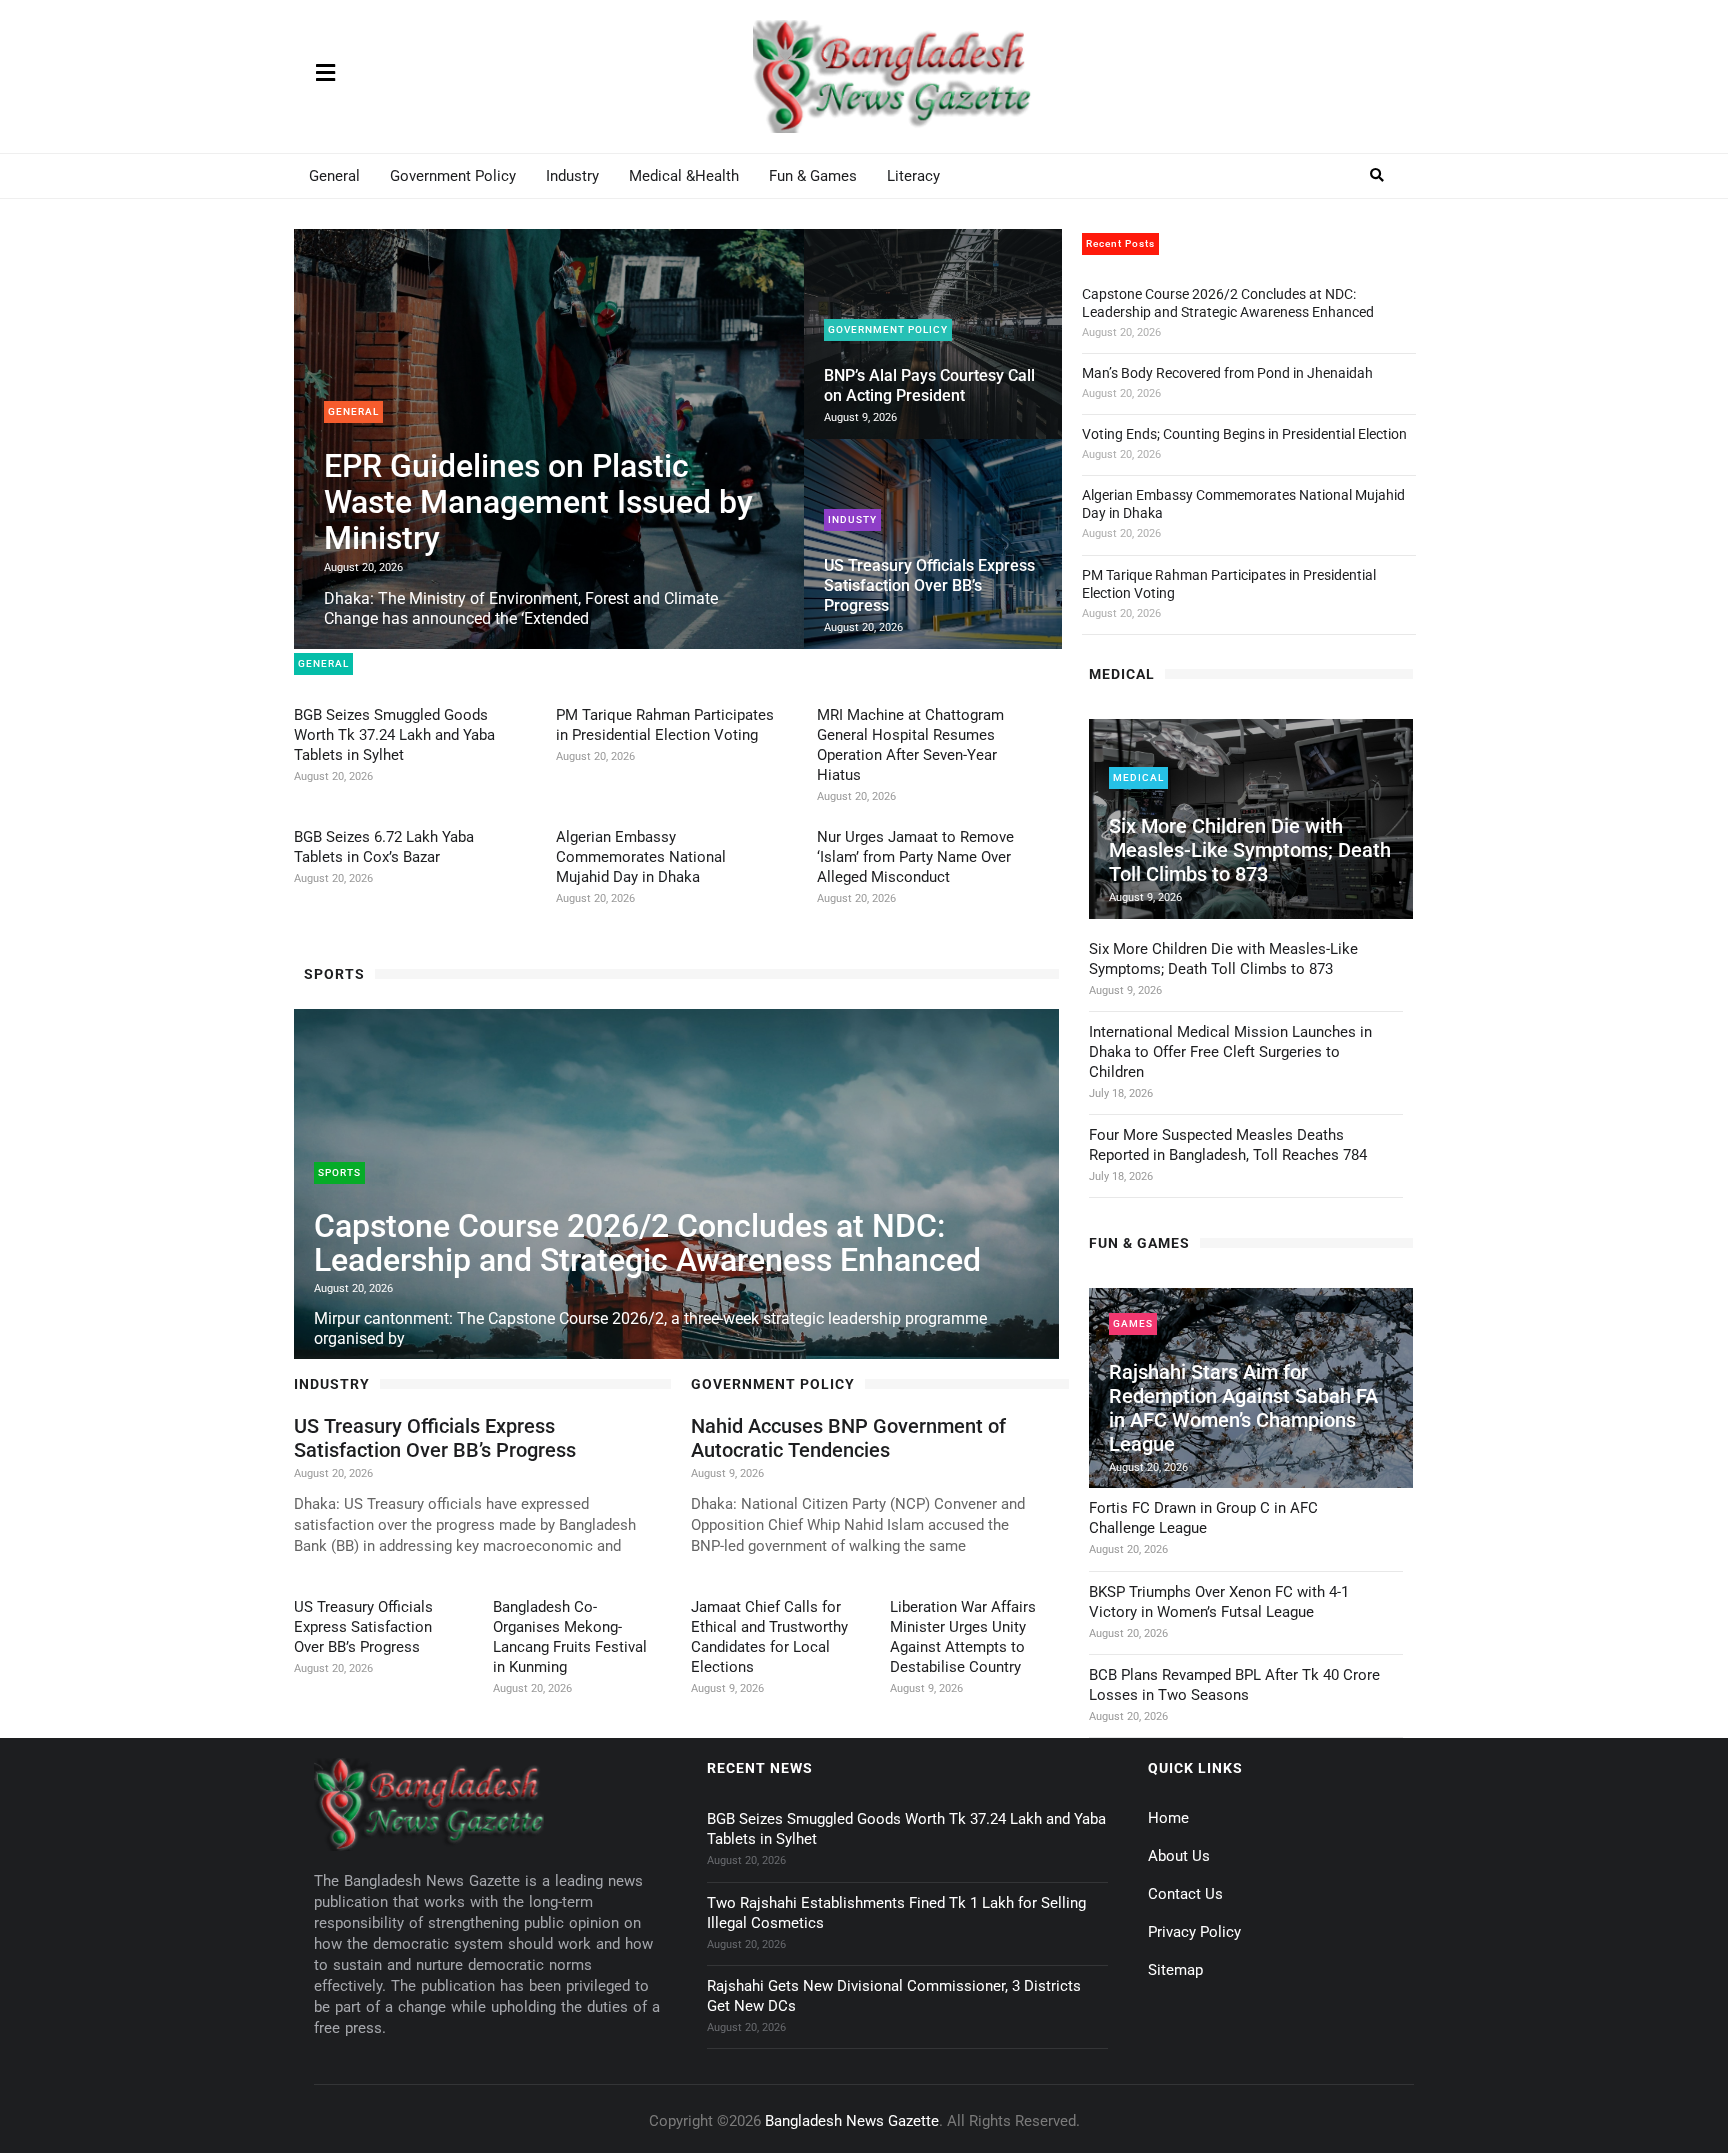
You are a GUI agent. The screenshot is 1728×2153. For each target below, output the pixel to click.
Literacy (913, 176)
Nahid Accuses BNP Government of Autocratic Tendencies (848, 1438)
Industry (572, 176)
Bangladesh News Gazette (852, 2121)
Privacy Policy (1194, 1932)
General (334, 176)
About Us (1179, 1856)
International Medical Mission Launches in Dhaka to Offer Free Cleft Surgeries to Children (1230, 1052)
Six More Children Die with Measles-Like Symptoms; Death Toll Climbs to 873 (1250, 850)
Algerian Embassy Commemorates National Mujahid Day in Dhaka (641, 857)
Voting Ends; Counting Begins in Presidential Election (1244, 434)
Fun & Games (813, 176)
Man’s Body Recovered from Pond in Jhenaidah (1227, 373)
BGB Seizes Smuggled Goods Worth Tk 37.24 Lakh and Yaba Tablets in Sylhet (394, 735)
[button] (1377, 175)
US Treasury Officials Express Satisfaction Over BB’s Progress (929, 585)
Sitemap (1175, 1970)
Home (1168, 1818)
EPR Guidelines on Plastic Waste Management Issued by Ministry (538, 502)
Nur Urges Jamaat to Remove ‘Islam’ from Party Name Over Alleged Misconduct (915, 857)
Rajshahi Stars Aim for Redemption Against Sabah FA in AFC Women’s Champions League (1243, 1408)
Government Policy (453, 176)
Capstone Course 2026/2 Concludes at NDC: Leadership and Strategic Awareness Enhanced (647, 1243)
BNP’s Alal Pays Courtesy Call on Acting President (929, 385)
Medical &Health (684, 176)
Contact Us (1185, 1894)
